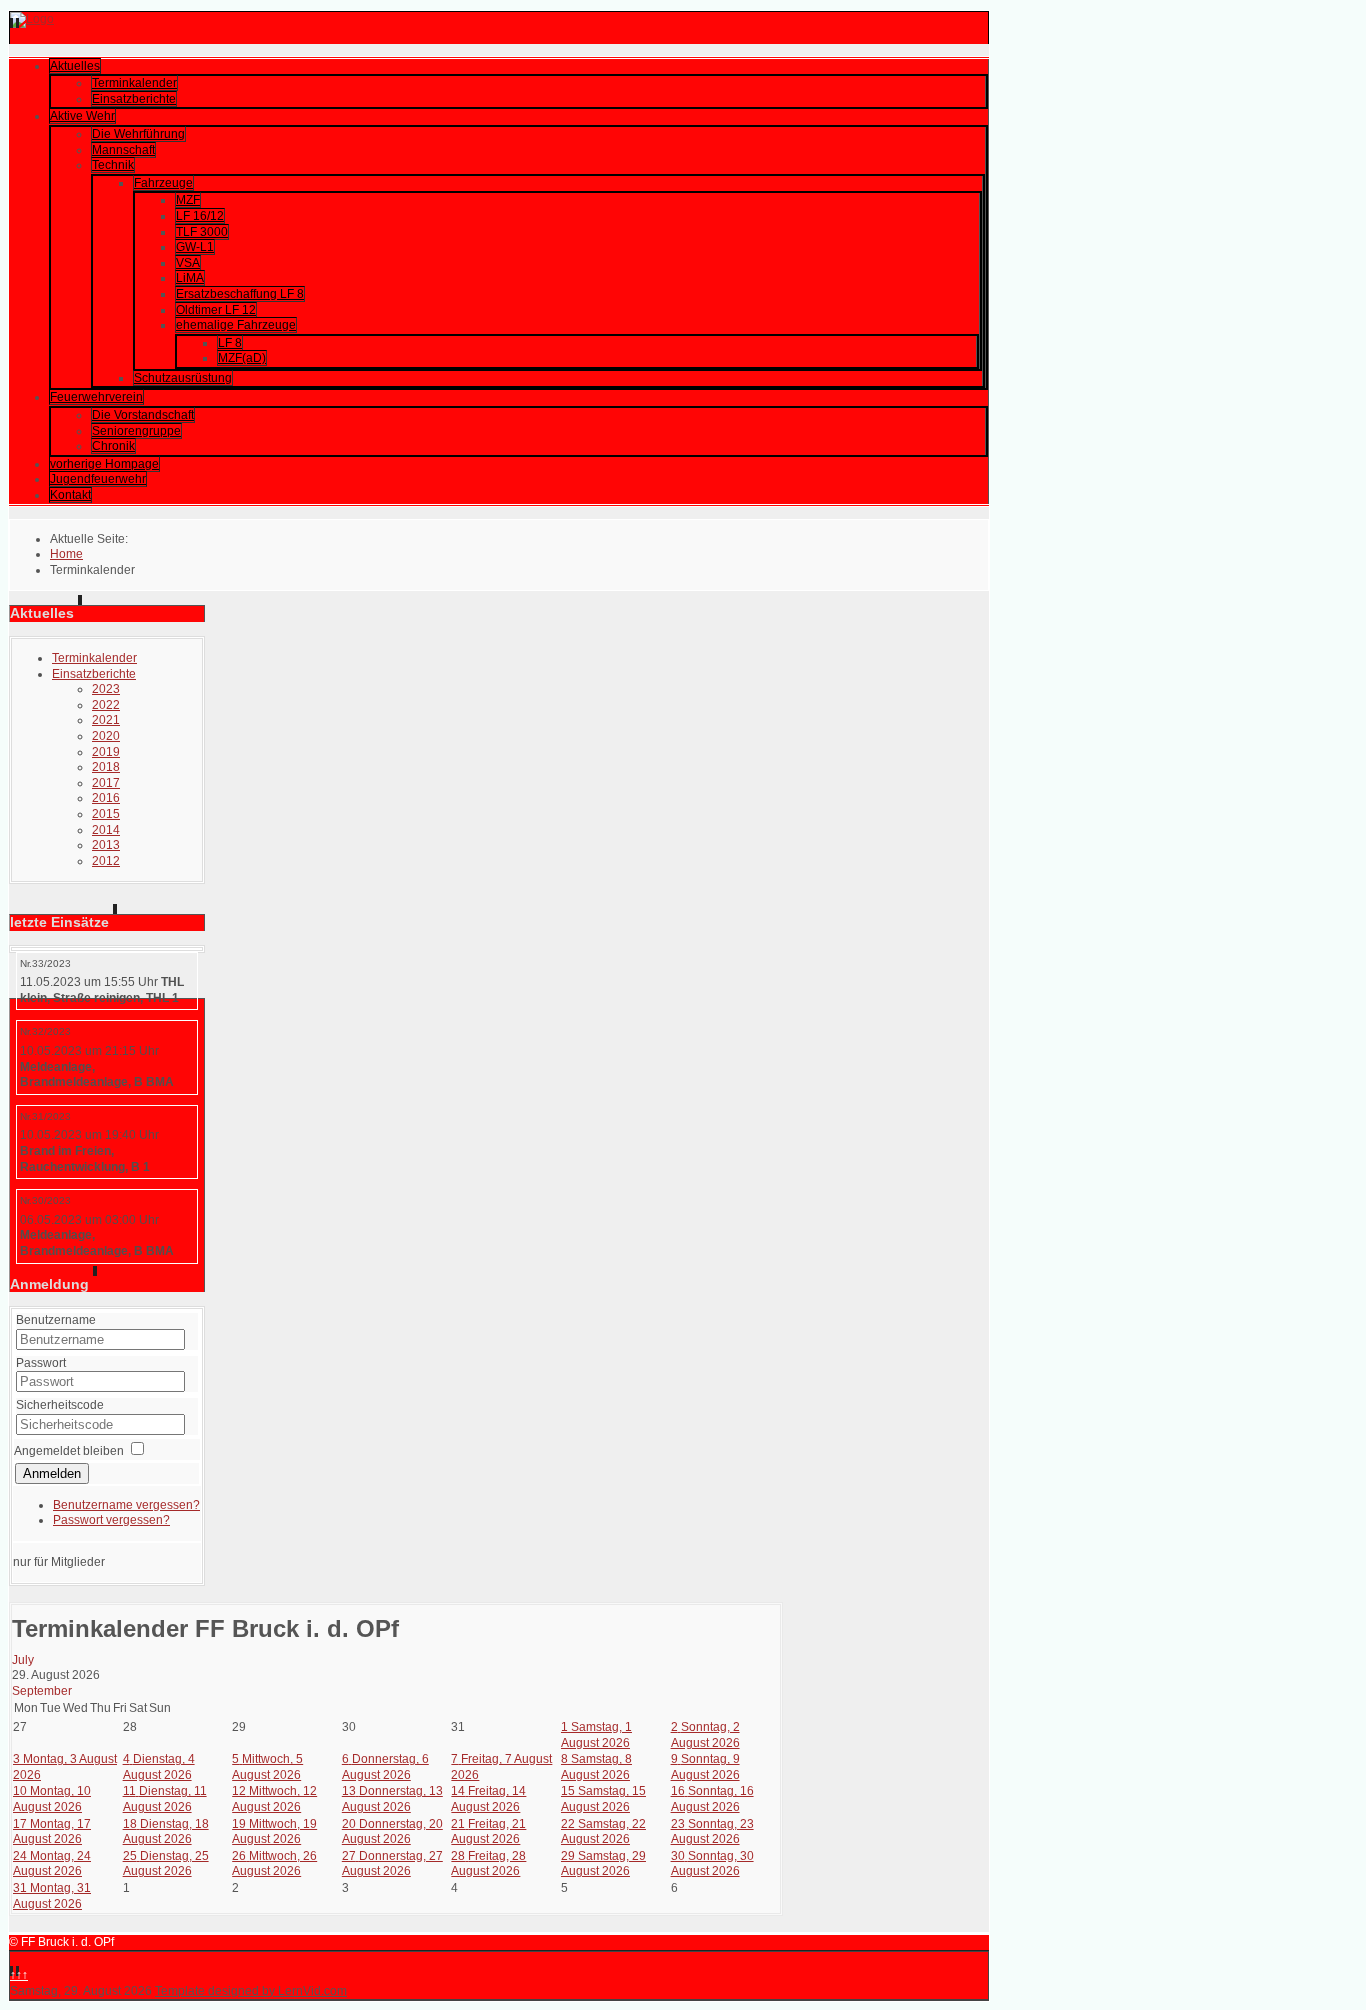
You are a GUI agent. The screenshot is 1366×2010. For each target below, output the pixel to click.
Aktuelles (75, 66)
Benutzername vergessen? (126, 1505)
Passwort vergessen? (111, 1520)
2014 (106, 830)
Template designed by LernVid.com (251, 1991)
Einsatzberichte (134, 99)
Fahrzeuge (163, 183)
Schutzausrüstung (183, 378)
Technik (113, 165)
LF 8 (230, 343)
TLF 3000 (202, 232)
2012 (106, 861)
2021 (106, 720)
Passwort (41, 1363)
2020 (106, 736)
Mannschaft (123, 150)
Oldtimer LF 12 (216, 310)
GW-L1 (195, 247)
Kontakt (70, 495)
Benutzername (56, 1320)
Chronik (113, 446)
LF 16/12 (200, 216)
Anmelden (52, 1473)
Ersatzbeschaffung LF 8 (240, 294)
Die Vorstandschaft (143, 415)
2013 (106, 845)
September (42, 1691)
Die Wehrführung (138, 134)
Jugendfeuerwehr (98, 479)
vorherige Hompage (104, 464)
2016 (106, 798)
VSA (188, 263)
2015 (106, 814)
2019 (106, 752)
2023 (106, 689)
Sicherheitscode (60, 1405)
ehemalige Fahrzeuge (236, 325)
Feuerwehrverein (96, 397)
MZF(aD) (242, 358)
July (23, 1660)
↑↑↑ (19, 1975)
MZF (188, 200)
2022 (106, 705)
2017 (106, 783)
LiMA (190, 278)
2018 (106, 767)
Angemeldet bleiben (69, 1451)
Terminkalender (134, 83)
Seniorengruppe (136, 431)
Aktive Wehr (82, 116)
